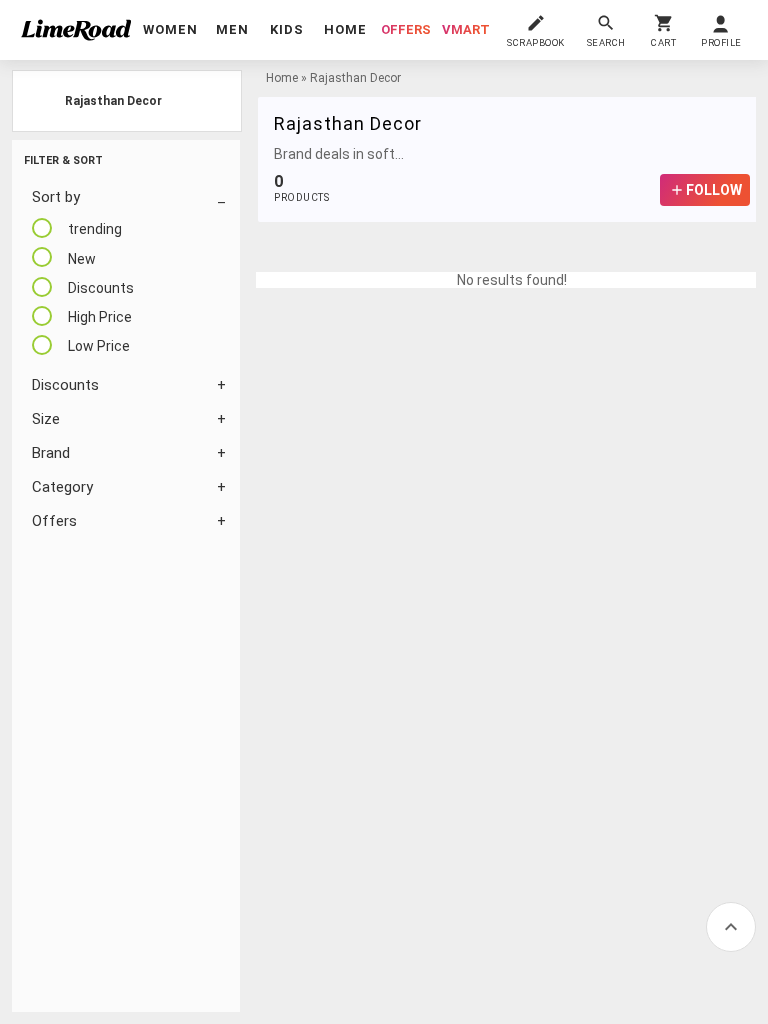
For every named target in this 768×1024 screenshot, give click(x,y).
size (46, 419)
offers (406, 29)
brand (51, 453)
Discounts (65, 385)
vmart (466, 29)
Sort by (56, 197)
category (62, 487)
